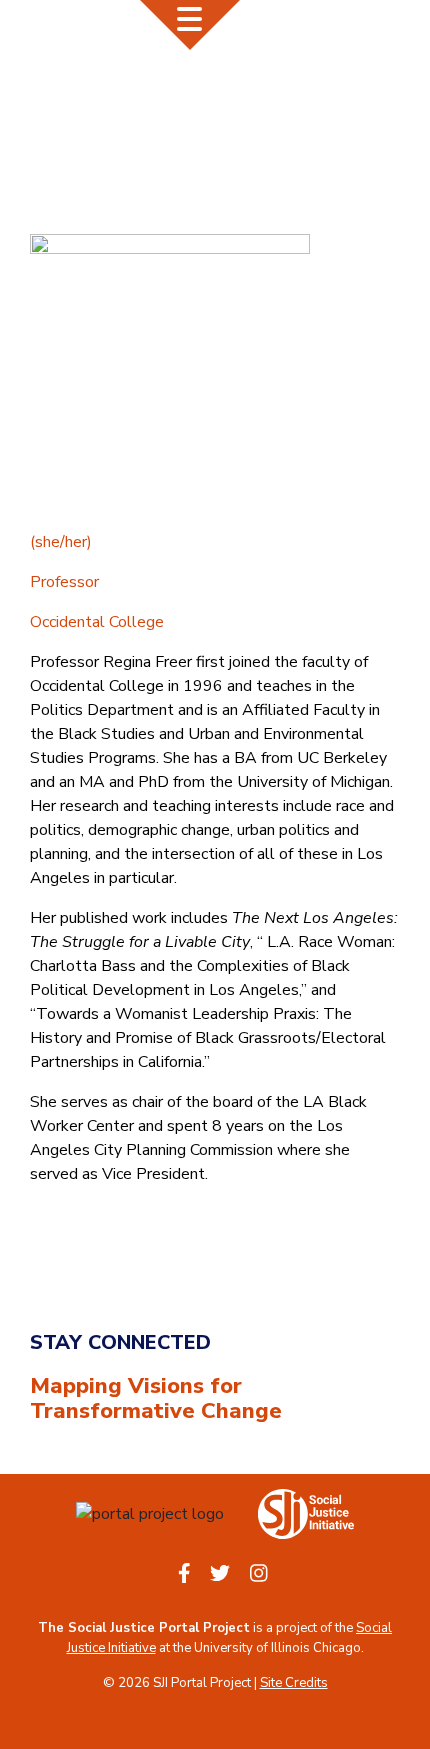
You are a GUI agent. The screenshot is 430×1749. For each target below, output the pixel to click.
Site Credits (294, 1683)
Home (157, 80)
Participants (248, 80)
